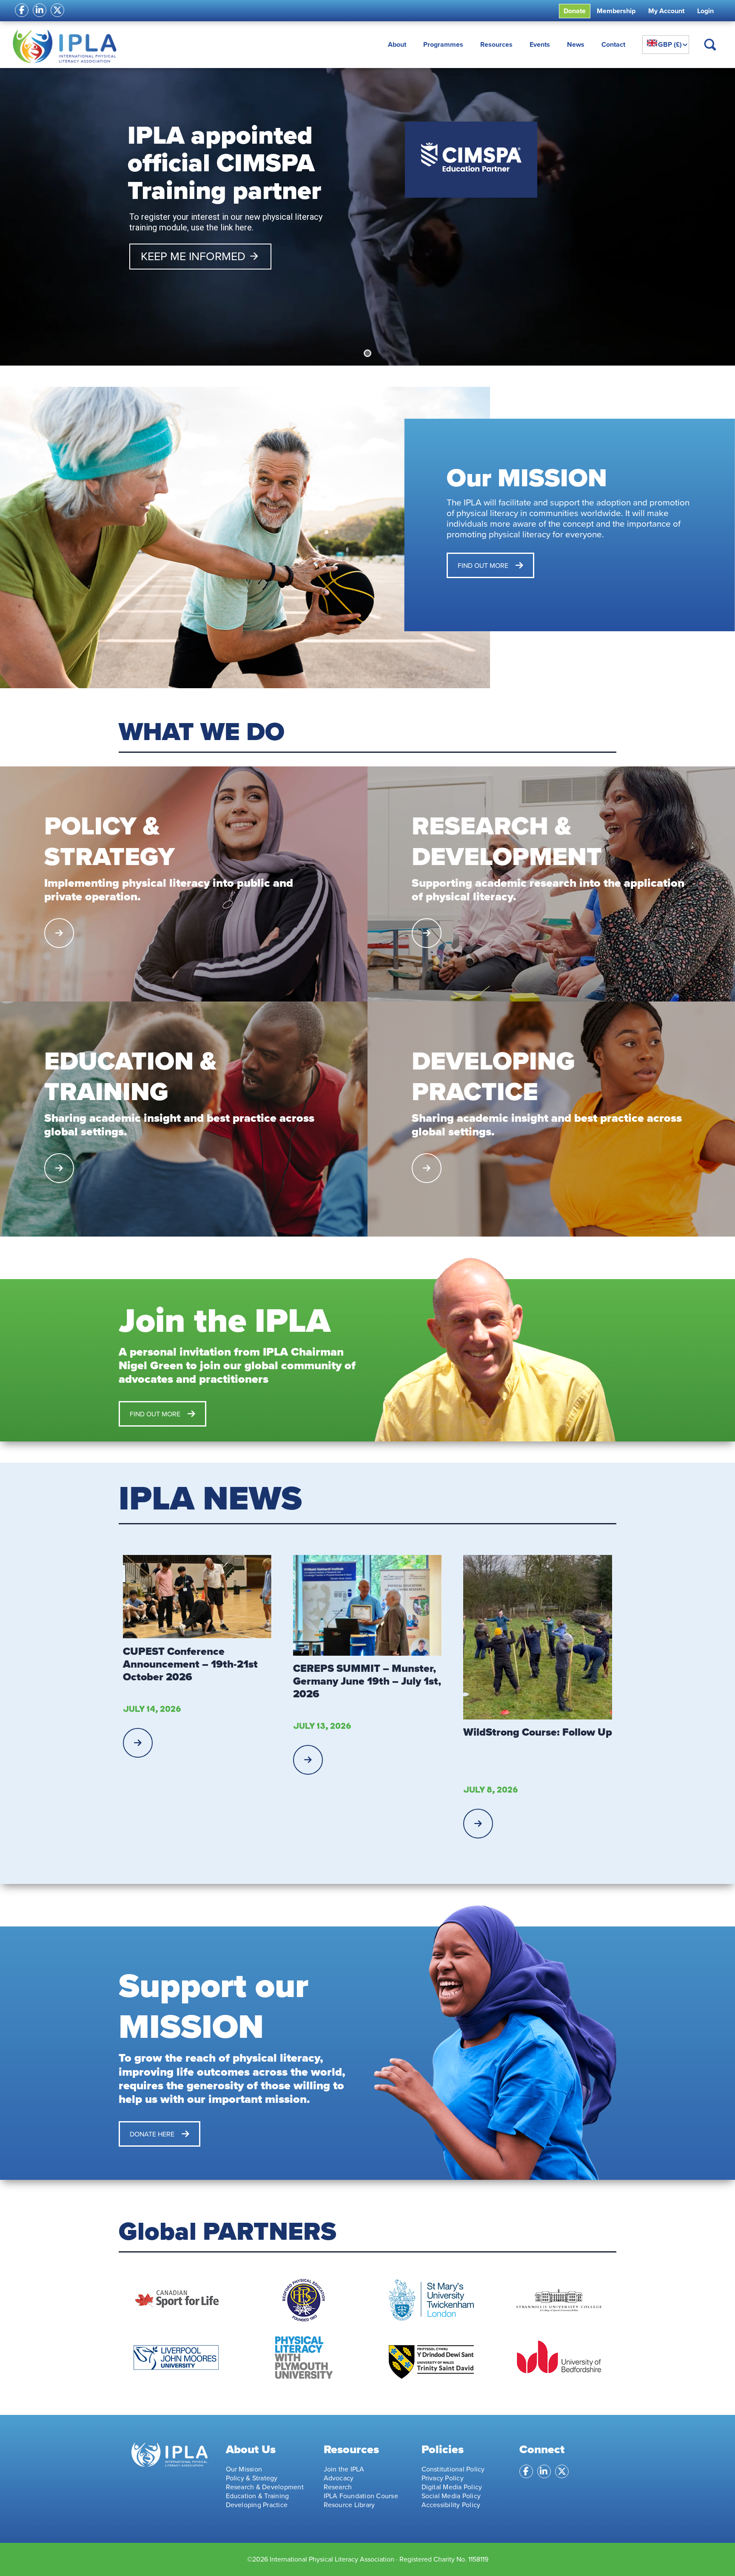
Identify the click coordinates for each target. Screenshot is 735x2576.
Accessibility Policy (451, 2505)
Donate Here (152, 2134)
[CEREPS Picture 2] (367, 1605)
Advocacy (339, 2478)
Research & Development (265, 2487)
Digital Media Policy (452, 2487)
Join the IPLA (344, 2469)
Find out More (155, 1414)
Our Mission (244, 2469)
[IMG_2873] (538, 1637)
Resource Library (349, 2505)
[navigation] (666, 45)
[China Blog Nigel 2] (197, 1597)
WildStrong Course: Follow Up (538, 1732)
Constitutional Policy (453, 2469)
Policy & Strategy (252, 2478)
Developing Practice (257, 2505)
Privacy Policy (443, 2478)
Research (338, 2487)
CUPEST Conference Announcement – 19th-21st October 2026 (190, 1664)
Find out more (483, 565)
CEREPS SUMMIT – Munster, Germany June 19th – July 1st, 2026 (367, 1681)
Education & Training (258, 2496)
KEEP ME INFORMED (200, 256)
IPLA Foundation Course (361, 2496)
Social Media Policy (451, 2496)
